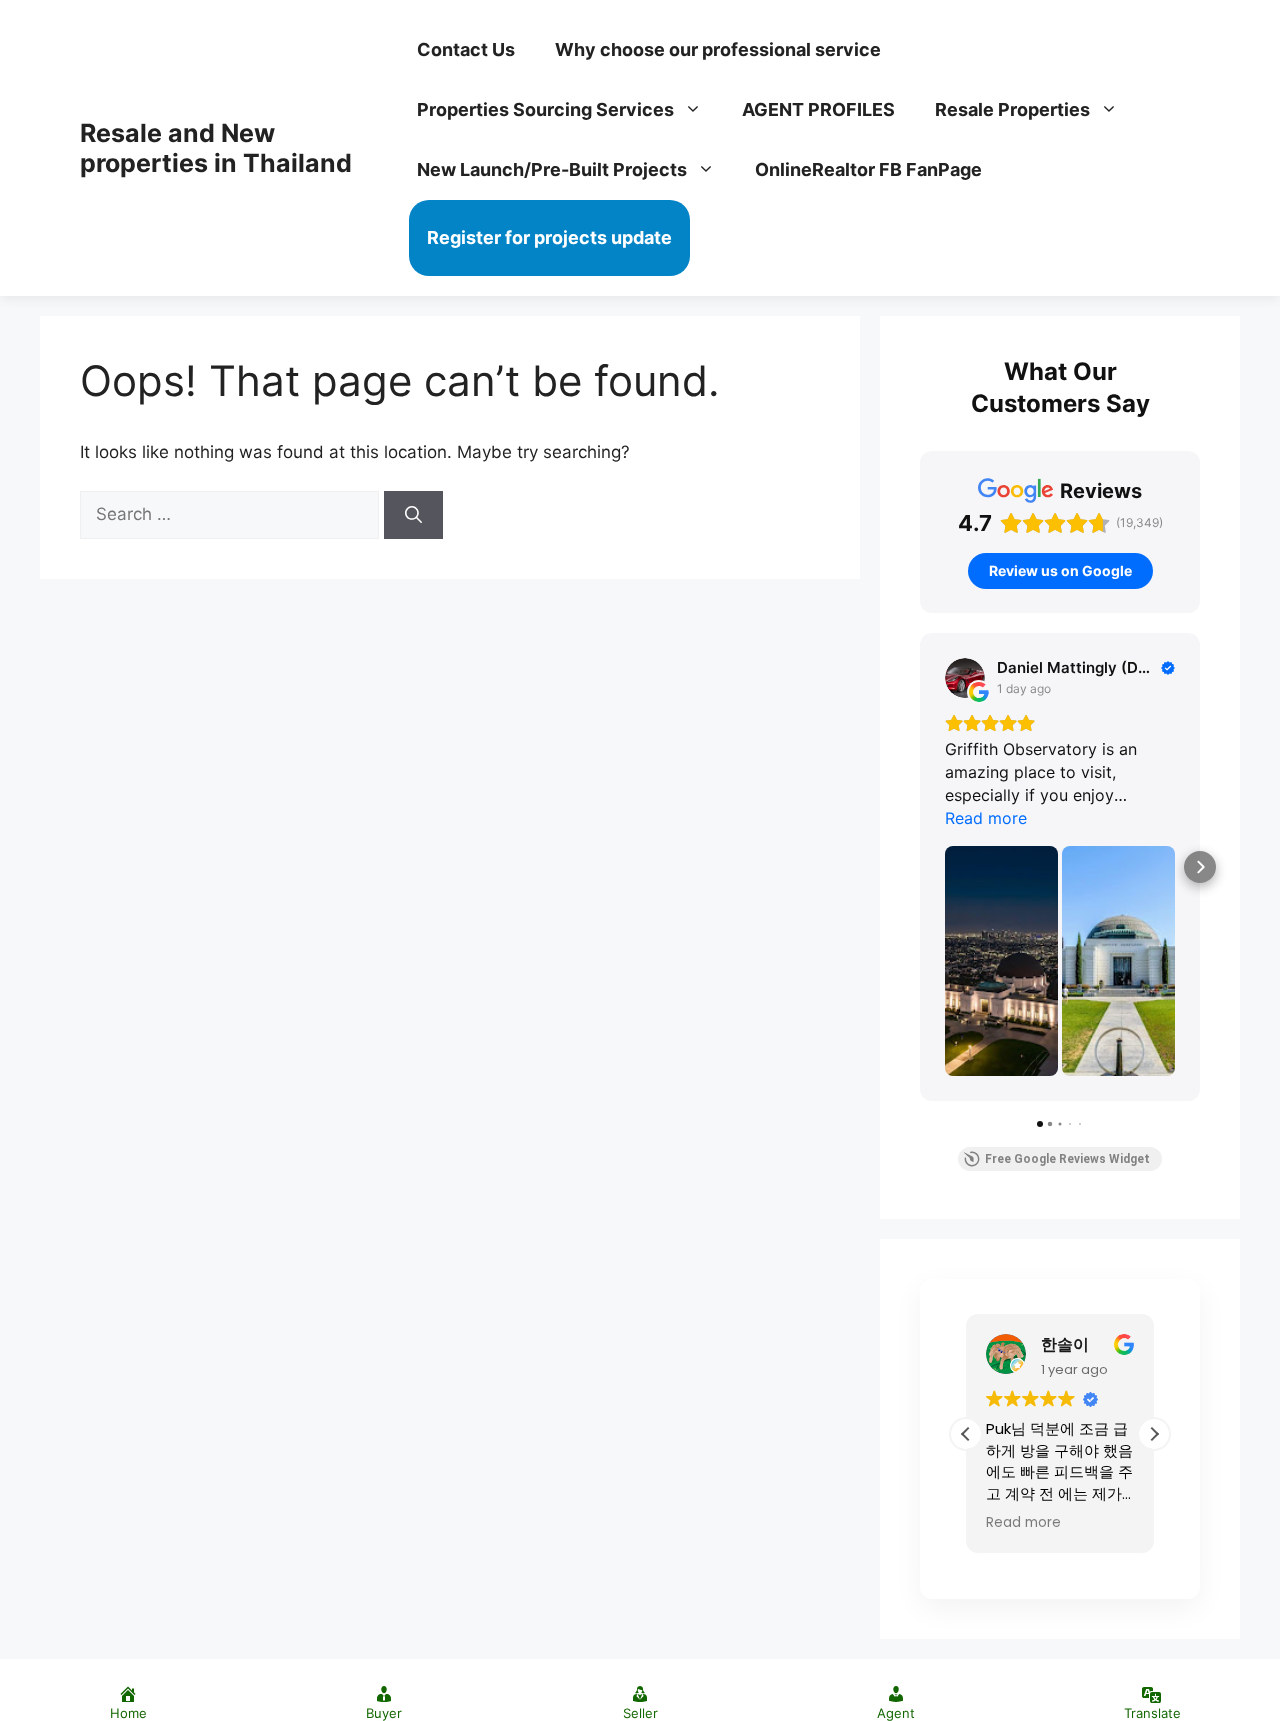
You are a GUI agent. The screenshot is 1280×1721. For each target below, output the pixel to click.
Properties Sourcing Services (545, 109)
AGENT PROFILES (818, 109)
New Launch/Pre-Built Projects (552, 169)
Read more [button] (1023, 1523)
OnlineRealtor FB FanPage (868, 169)
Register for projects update (549, 237)
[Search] (413, 515)
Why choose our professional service (718, 49)
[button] (1154, 1434)
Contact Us (466, 49)
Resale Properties (1012, 109)
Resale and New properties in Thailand (216, 148)
